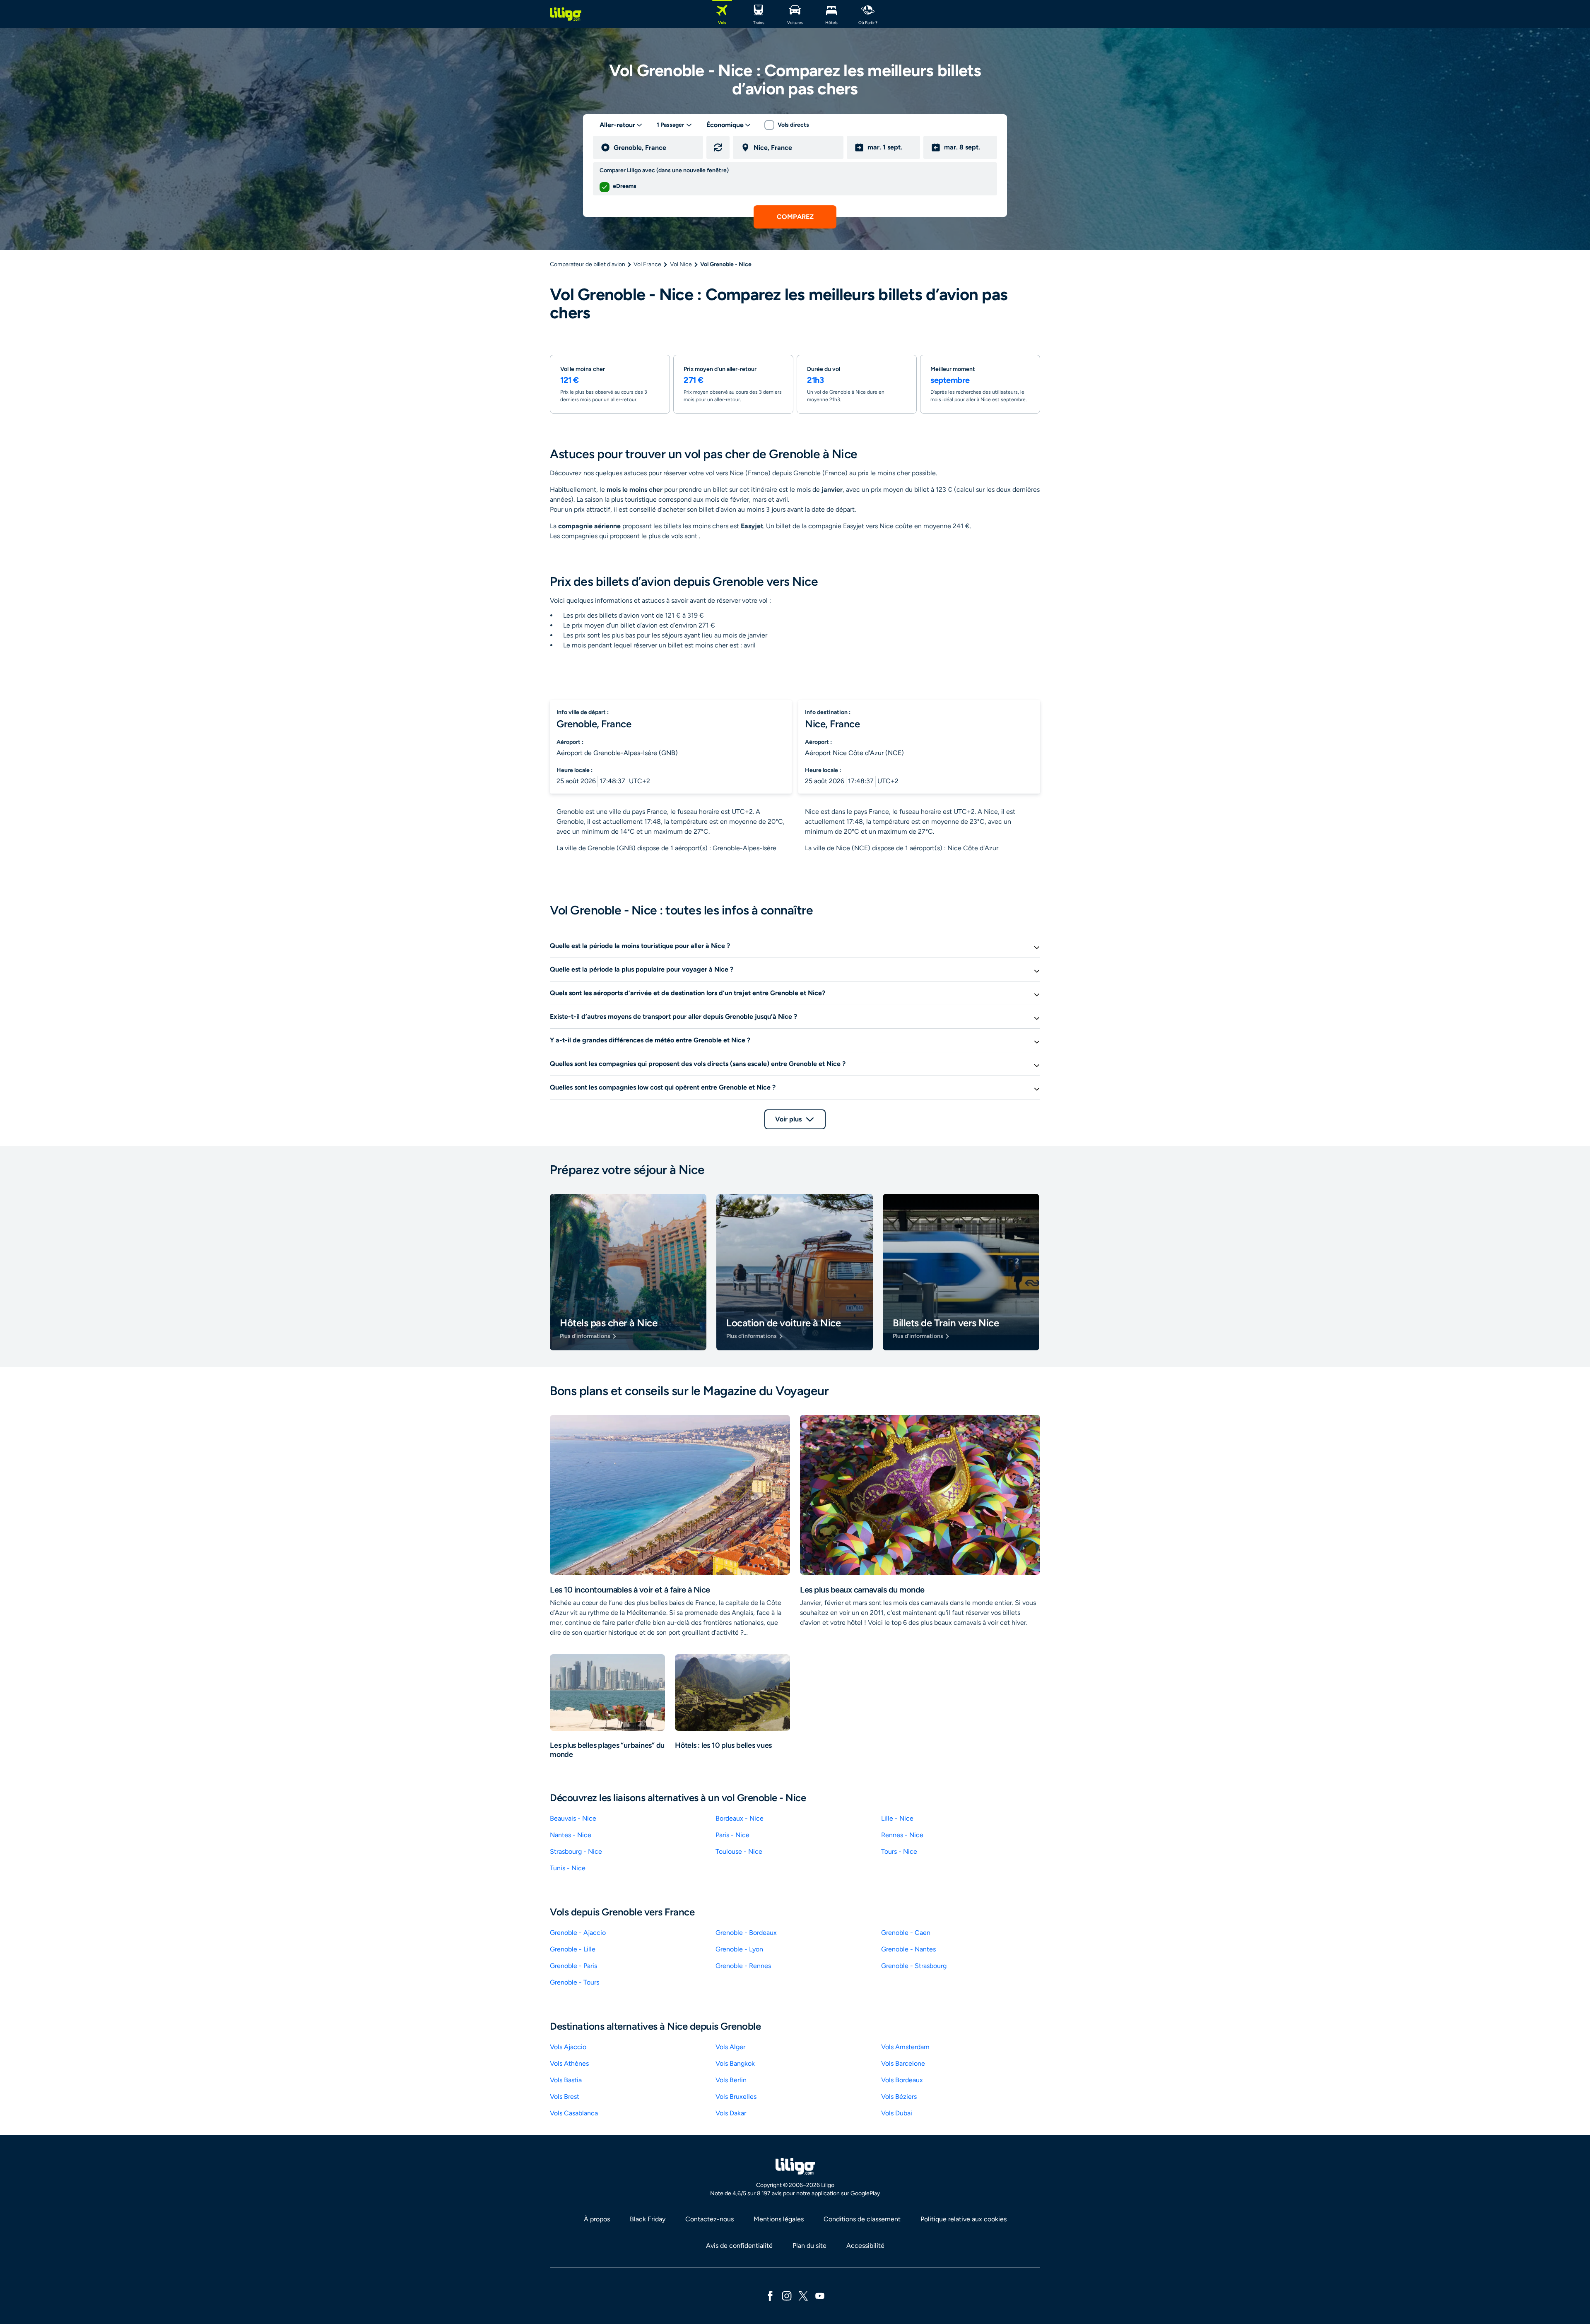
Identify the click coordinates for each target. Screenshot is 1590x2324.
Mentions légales (779, 2219)
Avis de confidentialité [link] (739, 2246)
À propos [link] (597, 2219)
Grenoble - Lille (573, 1949)
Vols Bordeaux (902, 2080)
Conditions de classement (862, 2219)
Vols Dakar (731, 2113)
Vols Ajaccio (568, 2047)
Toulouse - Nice (739, 1851)
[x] (803, 2295)
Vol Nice (681, 264)
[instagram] (787, 2295)
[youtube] (820, 2295)
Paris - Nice (732, 1835)
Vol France (647, 264)
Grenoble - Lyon (739, 1949)
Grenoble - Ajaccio (578, 1933)
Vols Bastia (566, 2080)
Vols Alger (730, 2047)
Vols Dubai (897, 2113)
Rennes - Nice (902, 1835)
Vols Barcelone (903, 2063)
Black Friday (648, 2219)
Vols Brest (565, 2097)
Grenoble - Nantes (908, 1949)
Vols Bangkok (735, 2063)
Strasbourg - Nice (576, 1851)
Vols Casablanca (574, 2113)
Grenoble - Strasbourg (914, 1966)
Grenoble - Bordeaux (746, 1933)
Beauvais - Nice (573, 1818)
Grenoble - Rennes (743, 1966)
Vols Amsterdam (905, 2047)
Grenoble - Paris (573, 1966)
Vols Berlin (731, 2080)
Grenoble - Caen (906, 1933)
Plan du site (809, 2246)
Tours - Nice (899, 1851)
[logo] (566, 14)
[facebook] (770, 2295)
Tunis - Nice (568, 1868)
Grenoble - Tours (575, 1982)
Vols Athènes (569, 2063)
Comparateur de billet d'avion (588, 264)
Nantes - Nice (571, 1835)
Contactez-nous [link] (709, 2219)
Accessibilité (865, 2246)
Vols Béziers (899, 2097)
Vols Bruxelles (736, 2097)
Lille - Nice (897, 1818)
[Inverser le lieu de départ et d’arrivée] (718, 147)
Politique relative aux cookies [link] (964, 2219)
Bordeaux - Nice (740, 1818)
